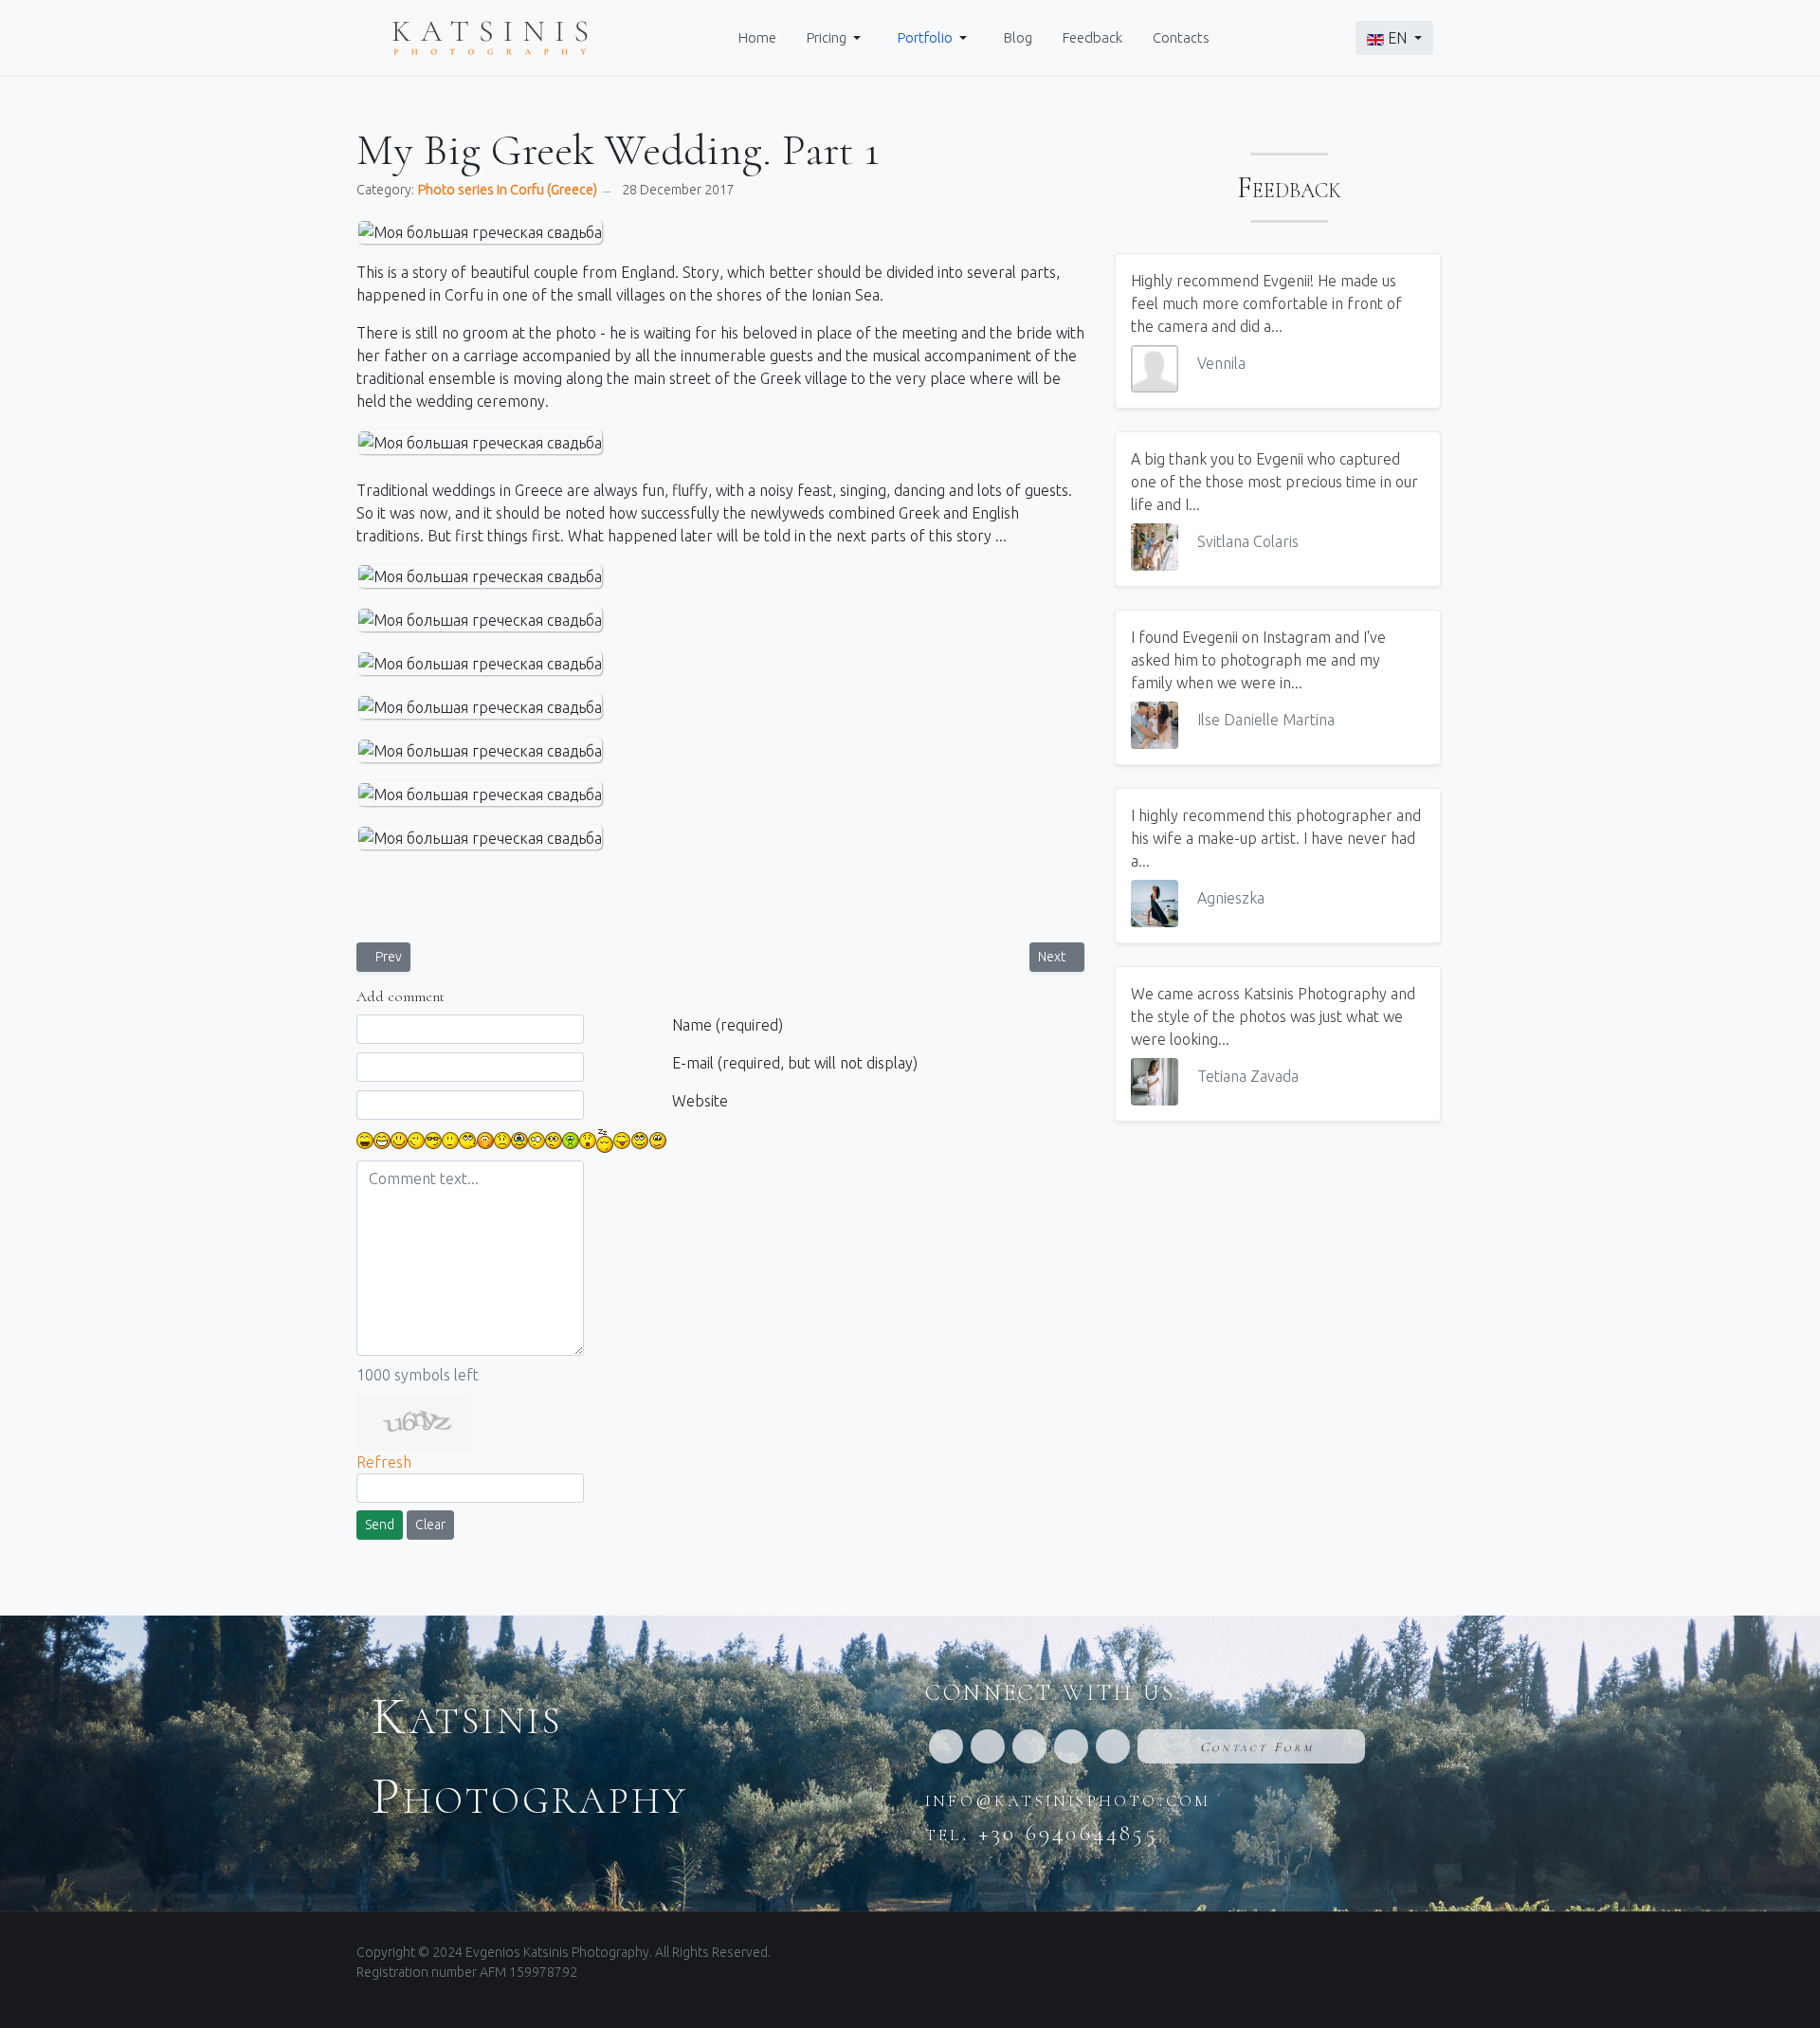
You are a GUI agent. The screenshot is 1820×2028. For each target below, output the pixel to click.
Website (700, 1101)
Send (380, 1525)
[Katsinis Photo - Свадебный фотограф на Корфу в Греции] (490, 36)
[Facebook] (946, 1746)
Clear (430, 1525)
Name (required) (728, 1025)
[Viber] (1071, 1746)
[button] (837, 38)
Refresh (384, 1462)
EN (1397, 38)
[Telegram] (1113, 1746)
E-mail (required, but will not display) (795, 1063)
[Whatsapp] (1029, 1746)
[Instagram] (988, 1746)
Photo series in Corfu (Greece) (508, 190)
